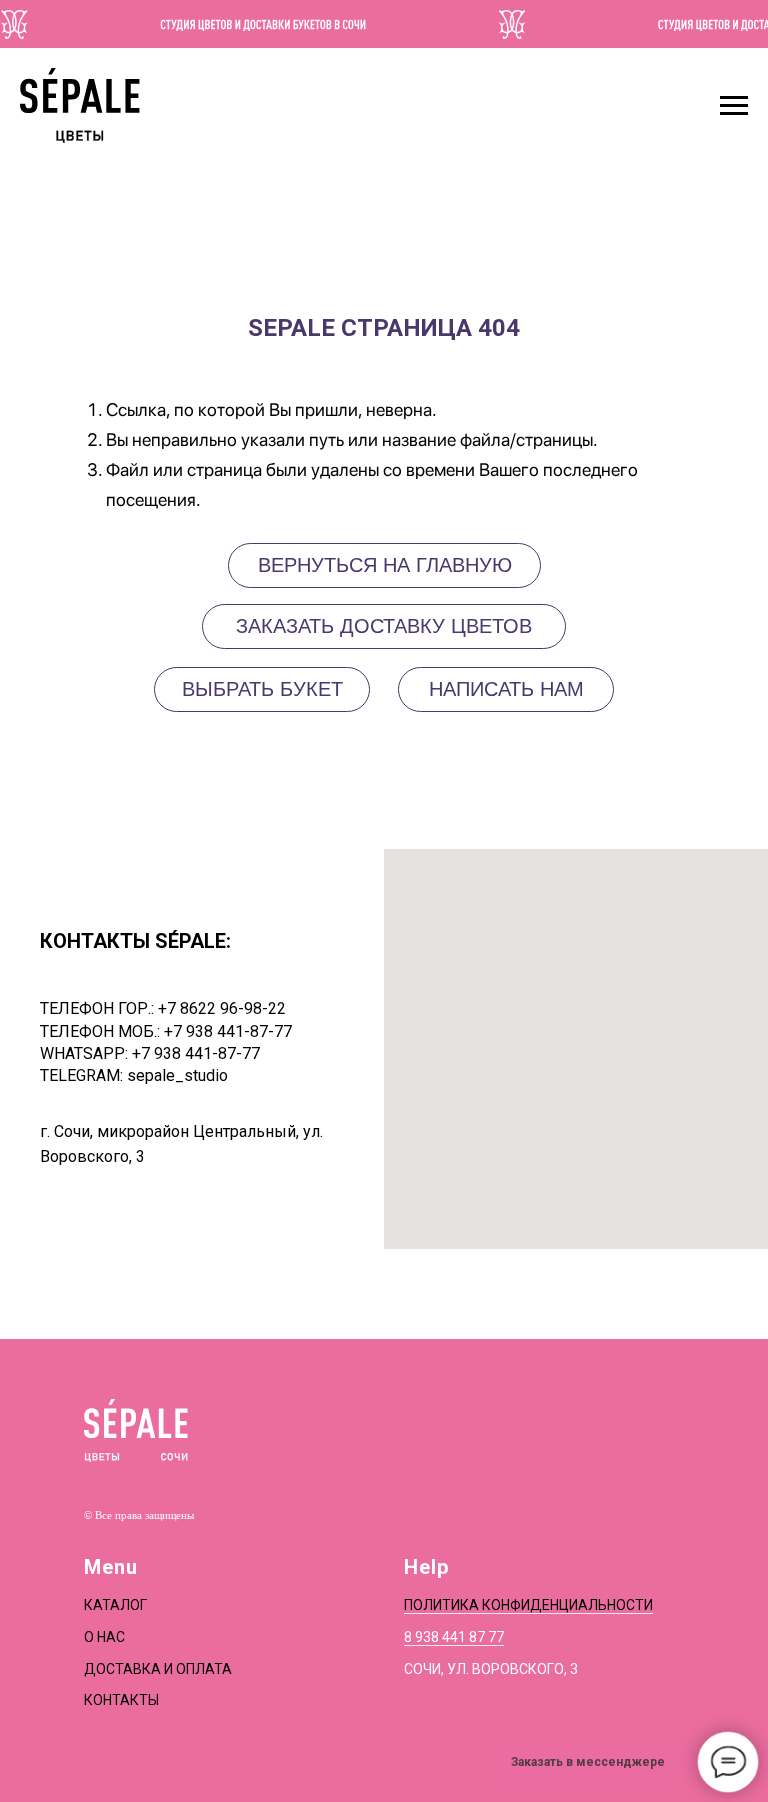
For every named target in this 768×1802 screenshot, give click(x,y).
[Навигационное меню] (734, 106)
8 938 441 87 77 (454, 1637)
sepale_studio (177, 1075)
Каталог (115, 1605)
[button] (506, 689)
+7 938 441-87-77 (228, 1031)
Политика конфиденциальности (528, 1605)
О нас (104, 1637)
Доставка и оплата (158, 1669)
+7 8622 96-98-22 (222, 1008)
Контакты (121, 1700)
